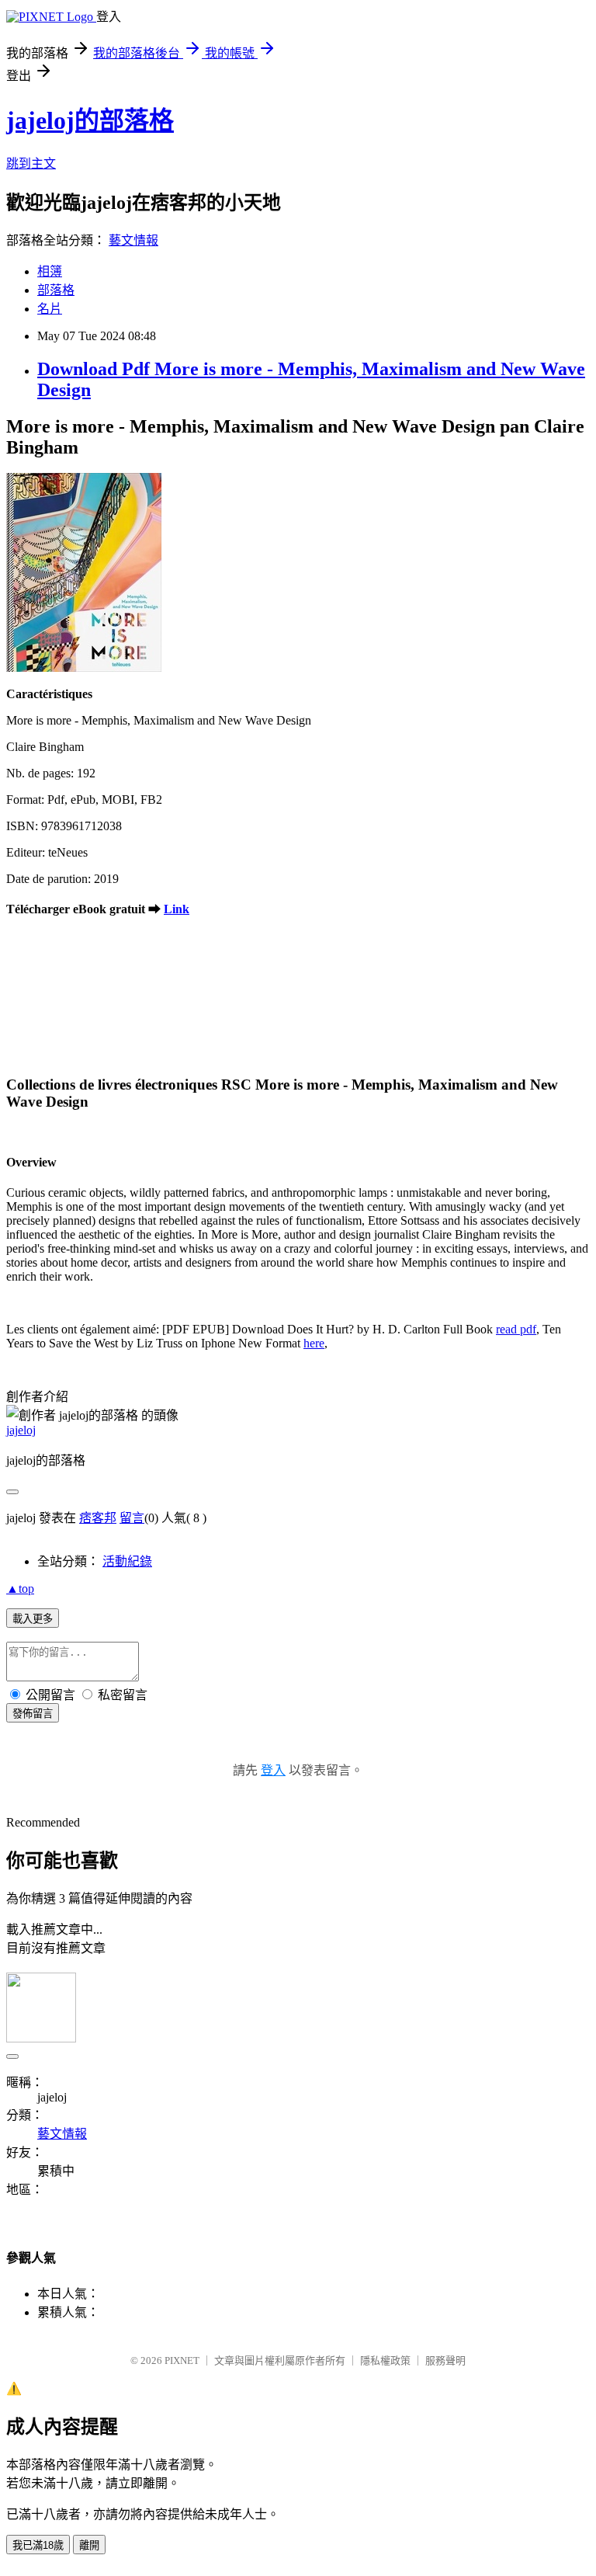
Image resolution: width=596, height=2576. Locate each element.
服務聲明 (445, 2360)
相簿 (50, 271)
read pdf (516, 1329)
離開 (89, 2545)
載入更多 (33, 1619)
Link (177, 909)
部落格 (56, 290)
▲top (20, 1589)
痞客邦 (98, 1518)
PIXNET (182, 2360)
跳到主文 (31, 163)
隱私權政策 (385, 2360)
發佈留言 (33, 1714)
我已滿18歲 (38, 2545)
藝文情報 (133, 240)
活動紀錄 (127, 1561)
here (314, 1343)
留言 (132, 1518)
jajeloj (21, 1430)
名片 (50, 309)
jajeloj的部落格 (90, 120)
